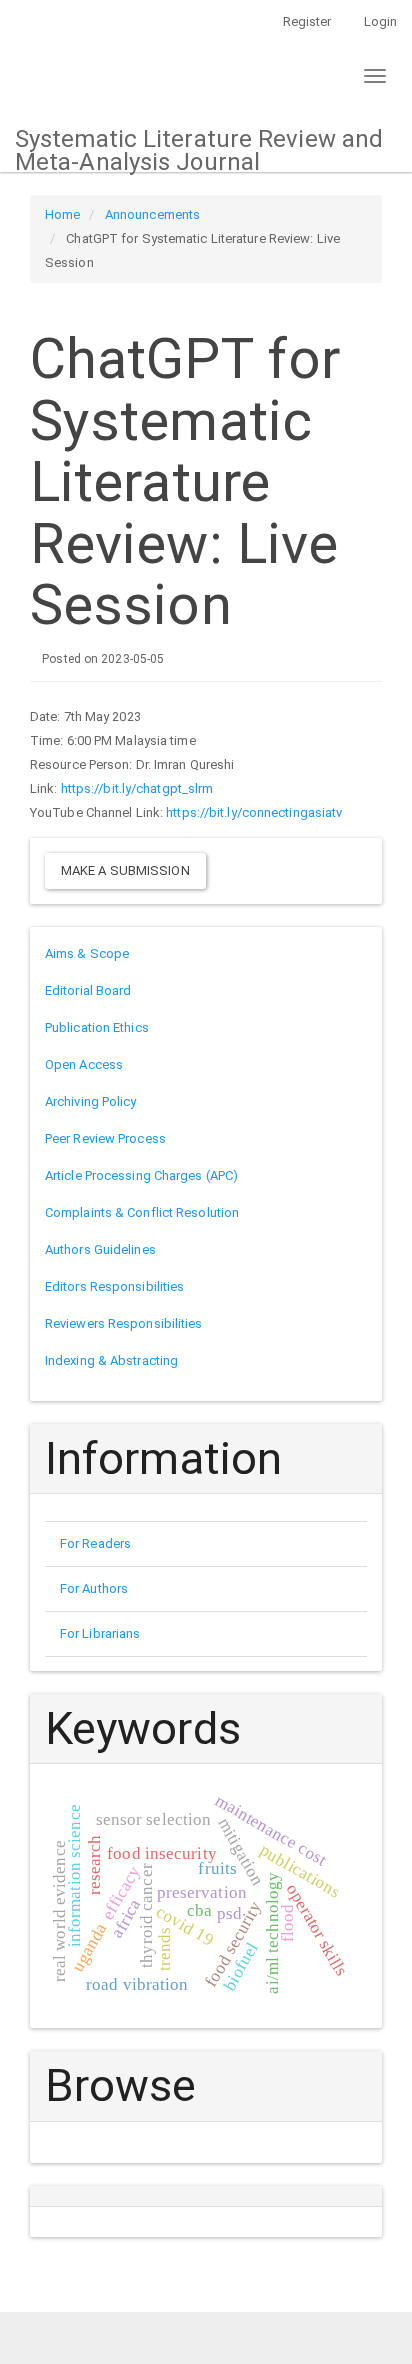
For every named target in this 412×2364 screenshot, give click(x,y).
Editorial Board (88, 990)
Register (307, 21)
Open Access (84, 1064)
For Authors (94, 1588)
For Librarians (100, 1633)
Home (62, 214)
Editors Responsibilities (114, 1286)
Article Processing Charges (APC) (141, 1175)
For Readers (95, 1543)
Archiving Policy (91, 1101)
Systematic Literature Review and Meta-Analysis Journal (199, 148)
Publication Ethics (97, 1027)
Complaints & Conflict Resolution (142, 1212)
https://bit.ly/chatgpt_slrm (137, 788)
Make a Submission (125, 870)
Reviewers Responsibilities (124, 1323)
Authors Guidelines (100, 1249)
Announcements (152, 214)
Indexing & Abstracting (111, 1360)
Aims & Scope (87, 953)
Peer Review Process (105, 1138)
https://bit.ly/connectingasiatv (254, 812)
